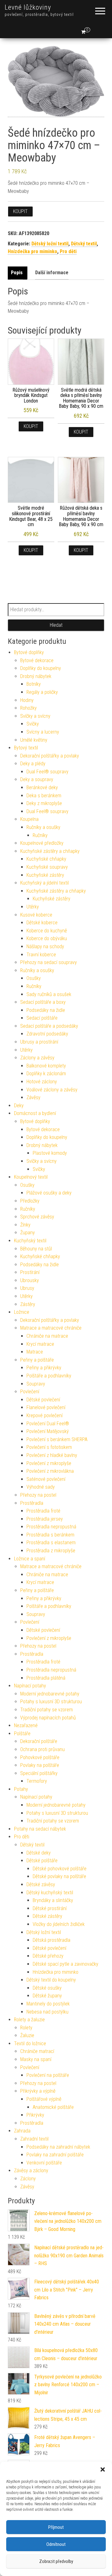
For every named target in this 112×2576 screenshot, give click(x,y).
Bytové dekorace (37, 660)
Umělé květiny (34, 740)
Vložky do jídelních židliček (59, 1924)
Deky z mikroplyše (44, 803)
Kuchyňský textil (30, 1241)
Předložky (30, 1201)
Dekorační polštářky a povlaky (50, 756)
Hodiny (27, 700)
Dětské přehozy (48, 1956)
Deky (19, 1106)
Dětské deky (39, 1853)
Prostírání (30, 1272)
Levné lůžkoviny (28, 7)
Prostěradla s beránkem (50, 1535)
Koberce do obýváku (47, 938)
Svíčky (33, 724)
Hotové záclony (42, 1082)
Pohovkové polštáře (40, 1757)
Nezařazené (26, 1725)
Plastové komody (50, 1153)
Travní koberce (41, 955)
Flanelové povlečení (46, 1407)
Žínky (25, 1225)
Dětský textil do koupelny (51, 1980)
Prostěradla (32, 1503)
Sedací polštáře (42, 1018)
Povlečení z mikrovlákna (50, 1471)
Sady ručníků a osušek (49, 994)
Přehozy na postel (38, 1495)
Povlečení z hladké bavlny (52, 1455)
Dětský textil (84, 244)
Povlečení (30, 1392)
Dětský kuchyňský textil (50, 1893)
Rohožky (28, 708)
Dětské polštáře (42, 1861)
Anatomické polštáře (53, 2107)
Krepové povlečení (44, 1415)
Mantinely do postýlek (48, 2004)
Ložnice (22, 1312)
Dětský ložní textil (50, 244)
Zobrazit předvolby (56, 2561)
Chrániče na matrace (47, 1336)
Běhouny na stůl (36, 1249)
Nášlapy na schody (45, 947)
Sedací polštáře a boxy (43, 1002)
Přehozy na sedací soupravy (49, 962)
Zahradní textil (34, 2139)
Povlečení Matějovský (48, 1431)
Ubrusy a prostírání (39, 1042)
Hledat (56, 625)
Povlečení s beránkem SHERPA (57, 1439)
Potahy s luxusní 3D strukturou (51, 1702)
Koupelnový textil (31, 1177)
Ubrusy (27, 1288)
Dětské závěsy (41, 1884)
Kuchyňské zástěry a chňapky (50, 851)
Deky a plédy (33, 764)
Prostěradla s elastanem (51, 1543)
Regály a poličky (42, 692)
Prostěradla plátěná (46, 1678)
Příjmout (56, 2527)
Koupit (20, 211)
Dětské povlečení (43, 1400)
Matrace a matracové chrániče (51, 1328)
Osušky (34, 978)
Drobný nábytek (36, 676)
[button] (103, 2469)
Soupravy (36, 1384)
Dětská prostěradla (51, 1940)
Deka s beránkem (44, 796)
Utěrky (33, 907)
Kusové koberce (36, 915)
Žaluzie (27, 2035)
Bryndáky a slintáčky (53, 1900)
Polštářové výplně (44, 2099)
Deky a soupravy (37, 779)
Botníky (34, 684)
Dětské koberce (42, 923)
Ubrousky (30, 1280)
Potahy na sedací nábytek (40, 1829)
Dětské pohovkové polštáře (60, 1869)
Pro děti (68, 251)
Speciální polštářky (39, 1773)
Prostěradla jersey (45, 1519)
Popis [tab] (17, 273)
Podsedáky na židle (46, 1010)
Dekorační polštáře (39, 1741)
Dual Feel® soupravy (47, 772)
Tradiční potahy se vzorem (47, 1710)
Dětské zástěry (47, 1916)
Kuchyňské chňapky (46, 859)
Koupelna (29, 819)
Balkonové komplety (46, 1066)
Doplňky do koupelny (41, 668)
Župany (28, 1233)
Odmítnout (56, 2544)
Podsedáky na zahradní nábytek (58, 2147)
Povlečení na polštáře (48, 2075)
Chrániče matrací (37, 2051)
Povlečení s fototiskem (49, 1447)
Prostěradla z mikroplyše (51, 1551)
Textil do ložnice (30, 2044)
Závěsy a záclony (31, 2171)
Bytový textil (26, 748)
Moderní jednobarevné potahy (50, 1694)
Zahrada (22, 2131)
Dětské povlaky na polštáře (59, 1876)
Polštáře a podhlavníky (49, 1376)
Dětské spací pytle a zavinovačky (65, 1964)
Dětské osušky (47, 1988)
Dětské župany (47, 1996)
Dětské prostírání (50, 1908)
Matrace (35, 1352)
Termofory (37, 1781)
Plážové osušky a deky (49, 1193)
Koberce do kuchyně (47, 931)
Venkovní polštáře (44, 2163)
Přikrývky (35, 2115)
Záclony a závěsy (37, 1058)
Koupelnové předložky (42, 843)
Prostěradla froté (43, 1511)
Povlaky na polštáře (40, 1765)
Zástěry (28, 1304)
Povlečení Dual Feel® (48, 1424)
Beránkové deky (42, 787)
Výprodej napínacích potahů (48, 1718)
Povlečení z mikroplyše (49, 1463)
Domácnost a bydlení (35, 1113)
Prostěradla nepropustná (51, 1527)
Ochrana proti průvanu (42, 1749)
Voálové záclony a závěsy (52, 1090)
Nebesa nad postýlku (47, 2012)
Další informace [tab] (52, 273)
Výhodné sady (41, 1487)
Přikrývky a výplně (38, 2091)
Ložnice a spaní (30, 1559)
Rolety (26, 2028)
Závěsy (33, 1097)
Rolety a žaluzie (29, 2020)
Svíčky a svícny (35, 716)
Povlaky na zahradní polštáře (55, 2155)
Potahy (21, 1789)
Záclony (28, 2179)
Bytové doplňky (29, 652)
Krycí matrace (40, 1344)
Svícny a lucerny (43, 732)
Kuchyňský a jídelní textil (44, 883)
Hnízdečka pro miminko (33, 251)
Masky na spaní (36, 2059)
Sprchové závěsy (37, 1217)
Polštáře (22, 1734)
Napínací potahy (30, 1686)
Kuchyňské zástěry (45, 875)
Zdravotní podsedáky (47, 1034)
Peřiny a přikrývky (44, 1368)
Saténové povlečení (46, 1479)
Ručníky (40, 835)
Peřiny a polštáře (37, 1360)
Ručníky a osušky (43, 827)
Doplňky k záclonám (46, 1074)
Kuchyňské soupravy (47, 867)
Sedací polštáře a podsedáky (49, 1026)
